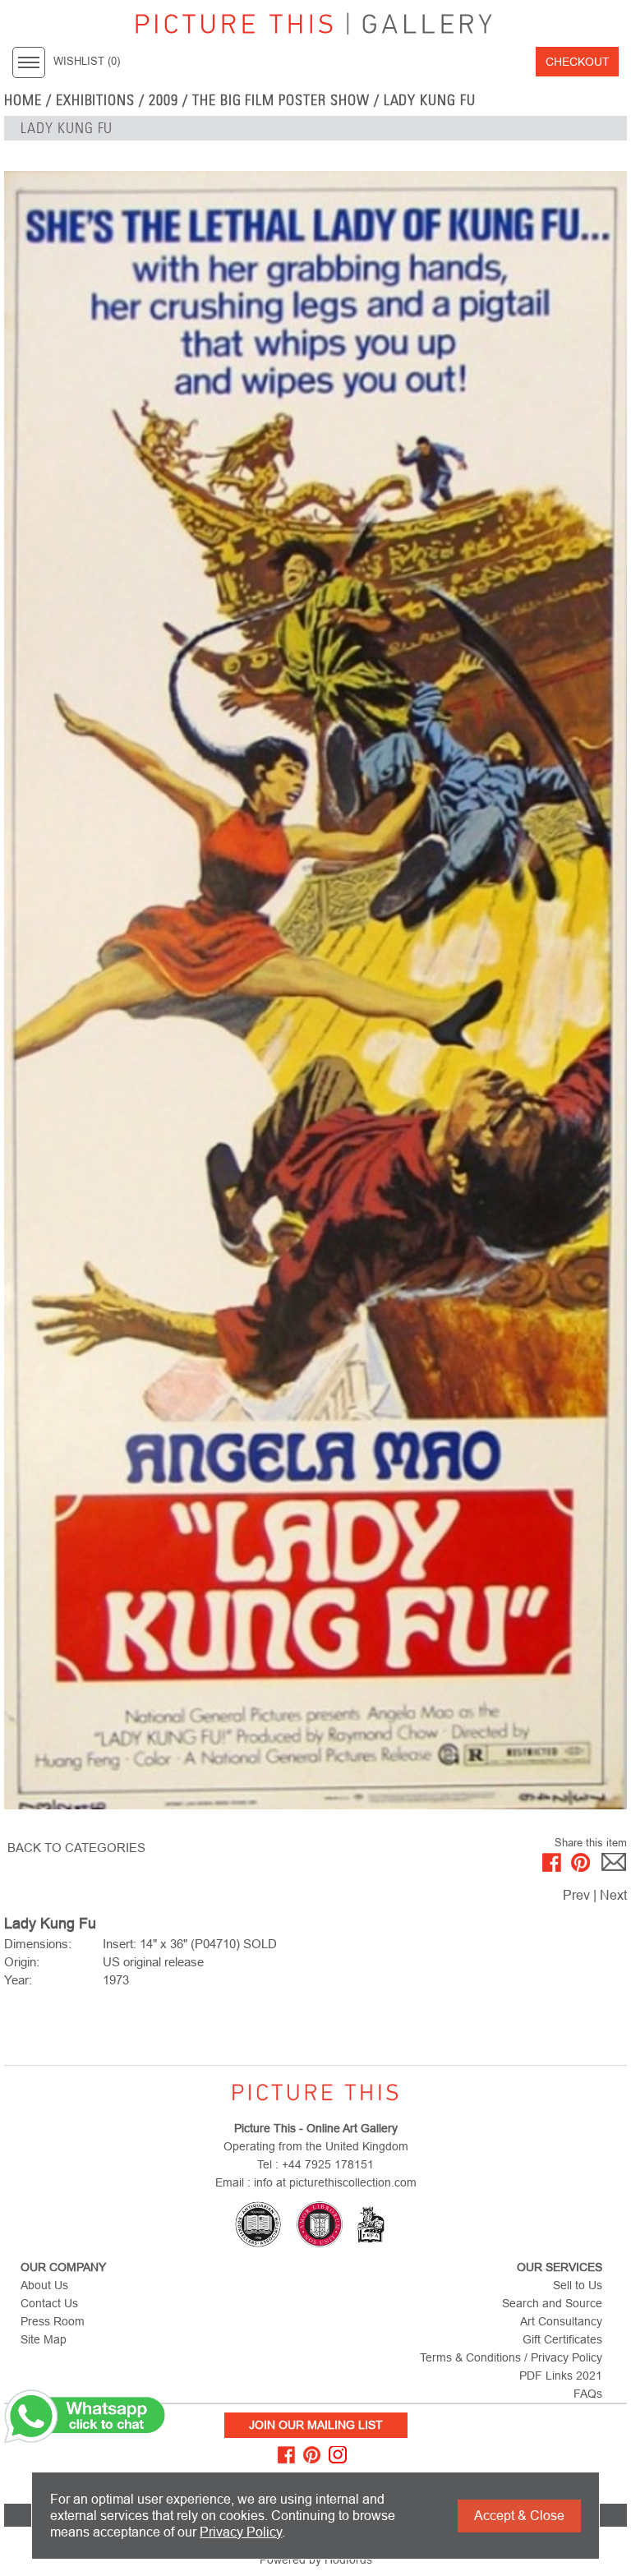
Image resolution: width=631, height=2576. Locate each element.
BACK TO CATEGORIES (76, 1848)
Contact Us (49, 2303)
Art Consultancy (561, 2321)
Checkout (578, 62)
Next (613, 1895)
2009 (164, 100)
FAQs (588, 2394)
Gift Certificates (562, 2339)
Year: (18, 1980)
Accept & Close (519, 2516)
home (23, 100)
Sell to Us (578, 2285)
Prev (576, 1895)
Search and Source (552, 2303)
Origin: (22, 1962)
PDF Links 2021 (561, 2376)
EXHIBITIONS (96, 100)
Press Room (53, 2321)
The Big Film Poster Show (281, 100)
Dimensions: (38, 1944)
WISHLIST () (87, 62)
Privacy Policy (241, 2532)
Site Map (44, 2339)
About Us (44, 2285)
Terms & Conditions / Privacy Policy (511, 2357)
